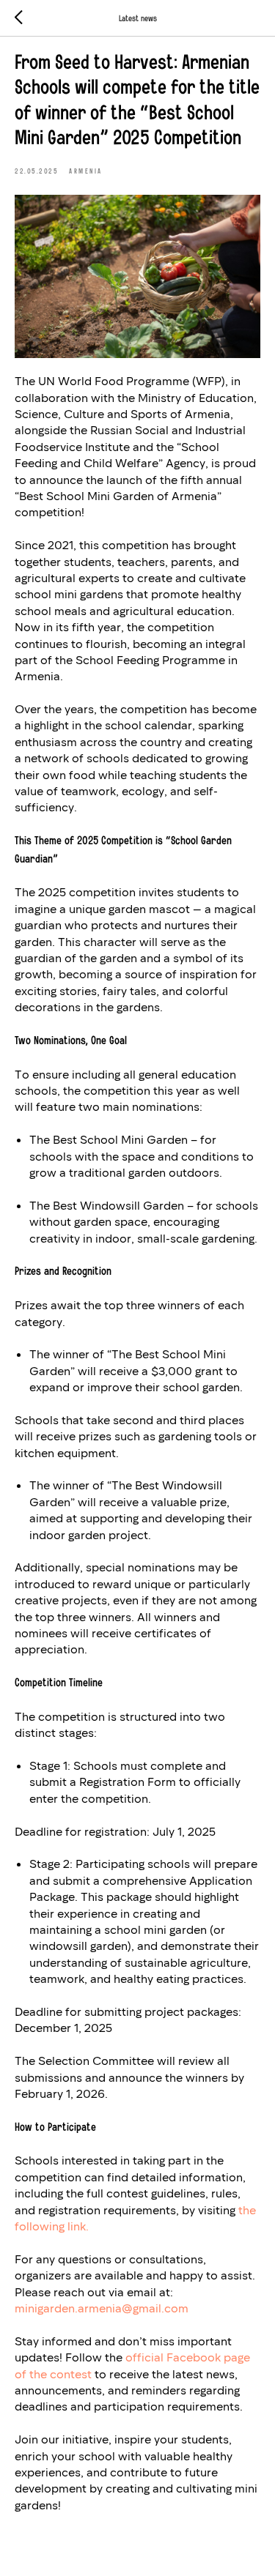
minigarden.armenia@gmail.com (102, 2308)
